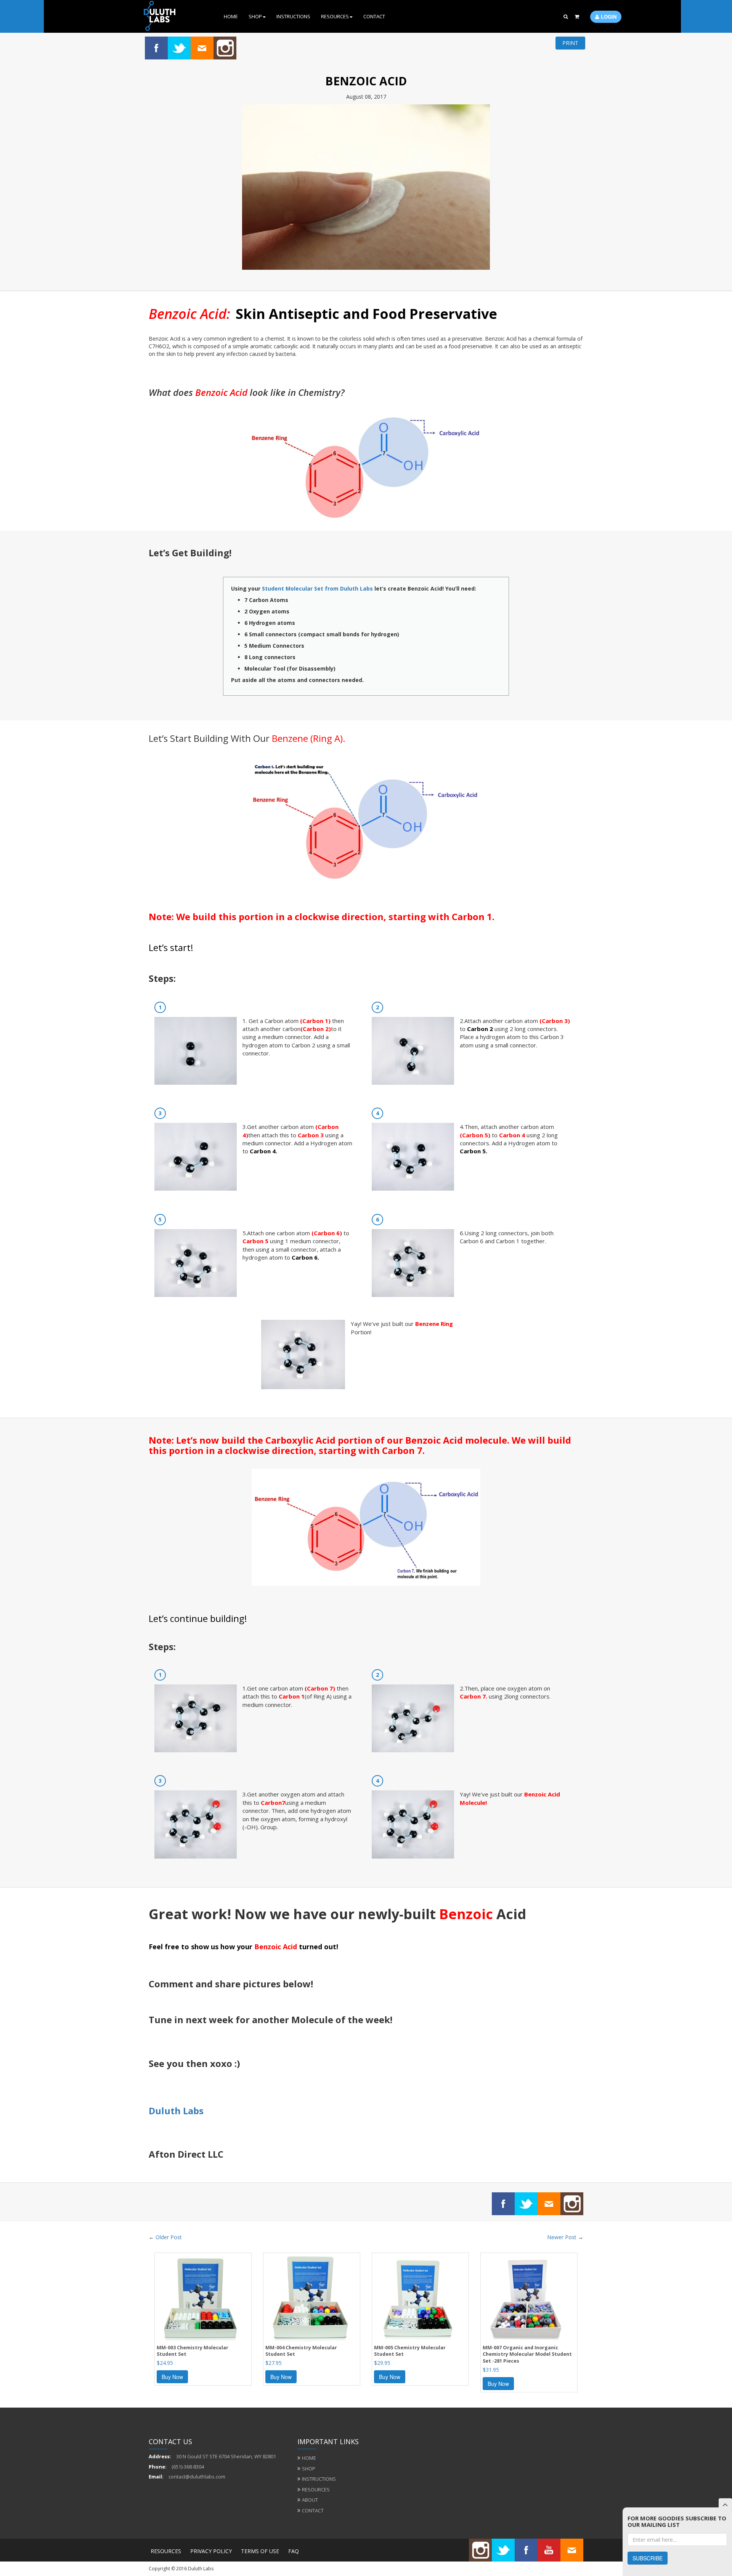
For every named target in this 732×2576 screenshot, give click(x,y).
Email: (156, 2477)
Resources (335, 16)
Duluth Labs (176, 2111)
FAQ (294, 2551)
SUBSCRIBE (648, 2558)
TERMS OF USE (260, 2551)
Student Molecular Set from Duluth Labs (317, 588)
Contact (374, 16)
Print (570, 43)
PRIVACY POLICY (211, 2551)
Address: (160, 2456)
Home (231, 16)
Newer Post (562, 2237)
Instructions (293, 16)
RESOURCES (166, 2551)
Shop (255, 16)
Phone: (158, 2467)
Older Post (169, 2237)
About (310, 2500)
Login (609, 17)
